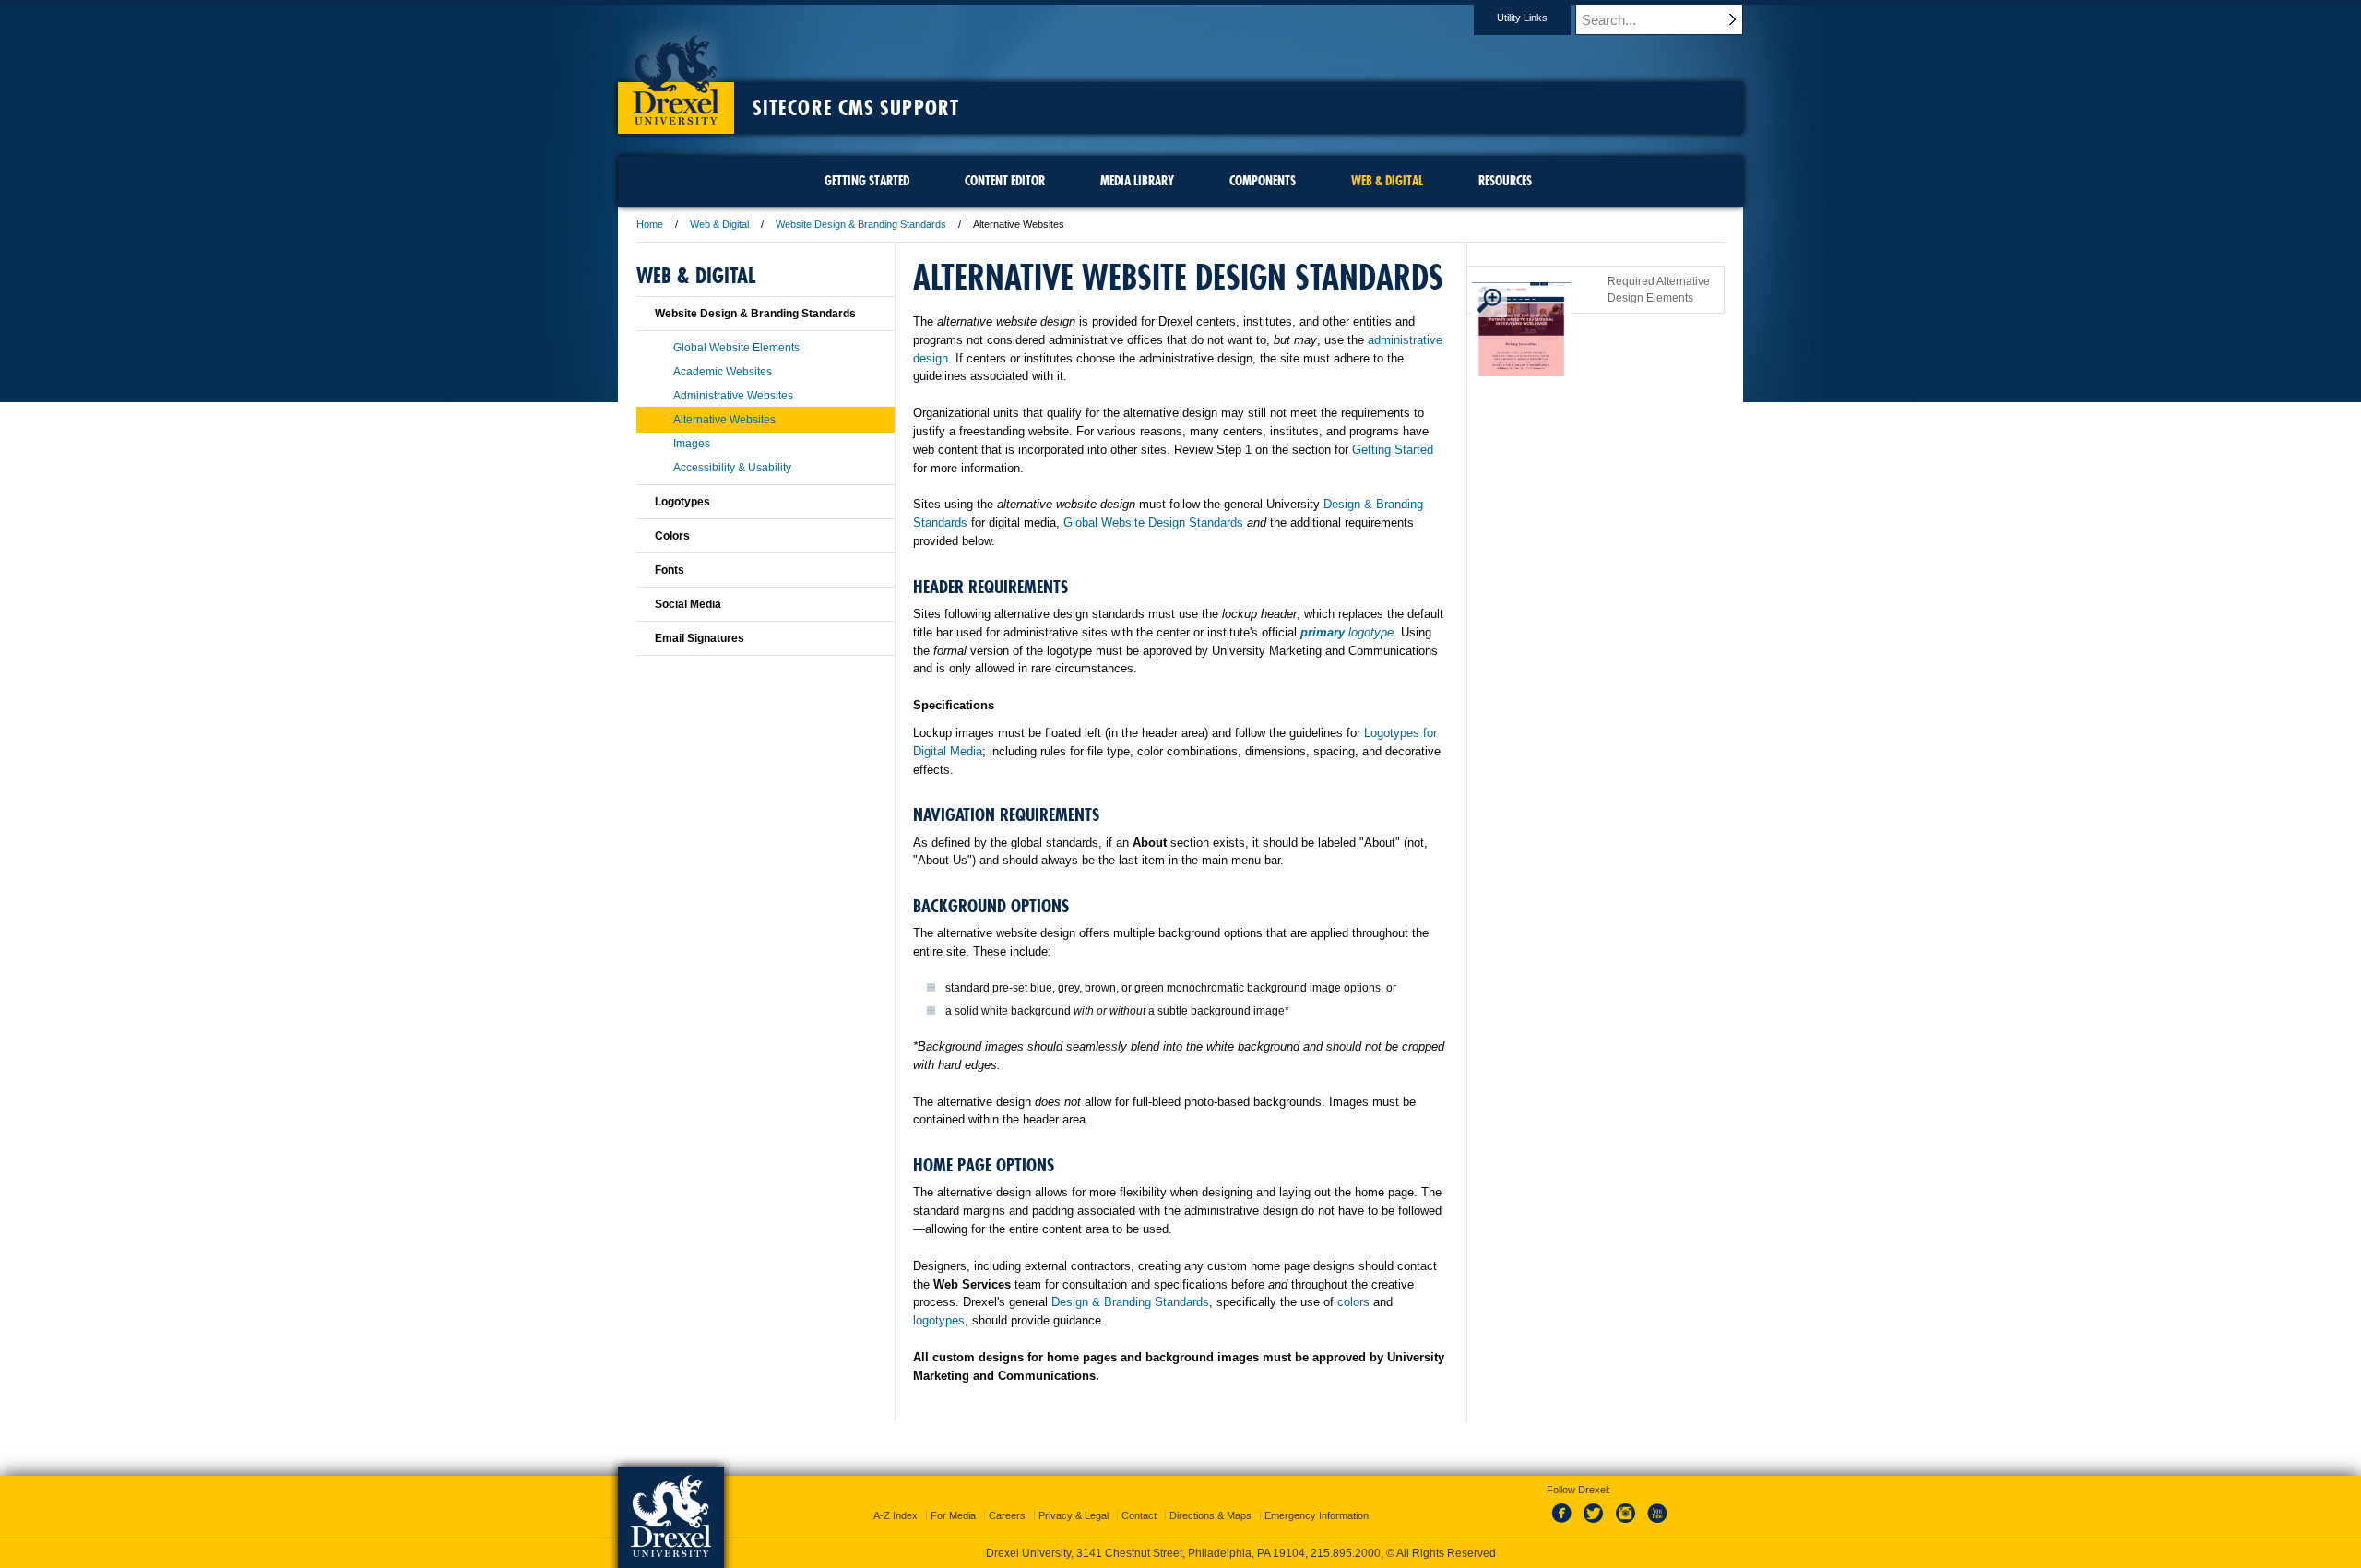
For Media (953, 1515)
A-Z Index (896, 1515)
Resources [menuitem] (1505, 181)
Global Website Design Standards (1153, 523)
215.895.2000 (1346, 1553)
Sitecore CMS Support (856, 108)
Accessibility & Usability (732, 468)
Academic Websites (723, 372)
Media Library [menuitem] (1137, 181)
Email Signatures (700, 638)
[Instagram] (1626, 1524)
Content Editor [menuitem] (1005, 181)
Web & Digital (719, 224)
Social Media (688, 604)
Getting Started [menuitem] (867, 181)
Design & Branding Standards (1130, 1302)
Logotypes (682, 502)
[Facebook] (1565, 1524)
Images (692, 444)
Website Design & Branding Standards (861, 224)
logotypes (939, 1320)
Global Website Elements (736, 348)
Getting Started (1393, 450)
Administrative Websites (733, 396)
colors (1353, 1302)
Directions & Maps (1210, 1515)
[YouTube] (1656, 1524)
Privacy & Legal (1074, 1515)
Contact (1139, 1515)
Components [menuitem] (1263, 181)
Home (650, 224)
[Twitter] (1596, 1524)
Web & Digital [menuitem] (1387, 181)
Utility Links (1522, 18)
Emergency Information (1317, 1515)
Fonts (670, 570)
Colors (672, 536)
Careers (1007, 1515)
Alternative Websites (724, 420)
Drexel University (676, 74)
